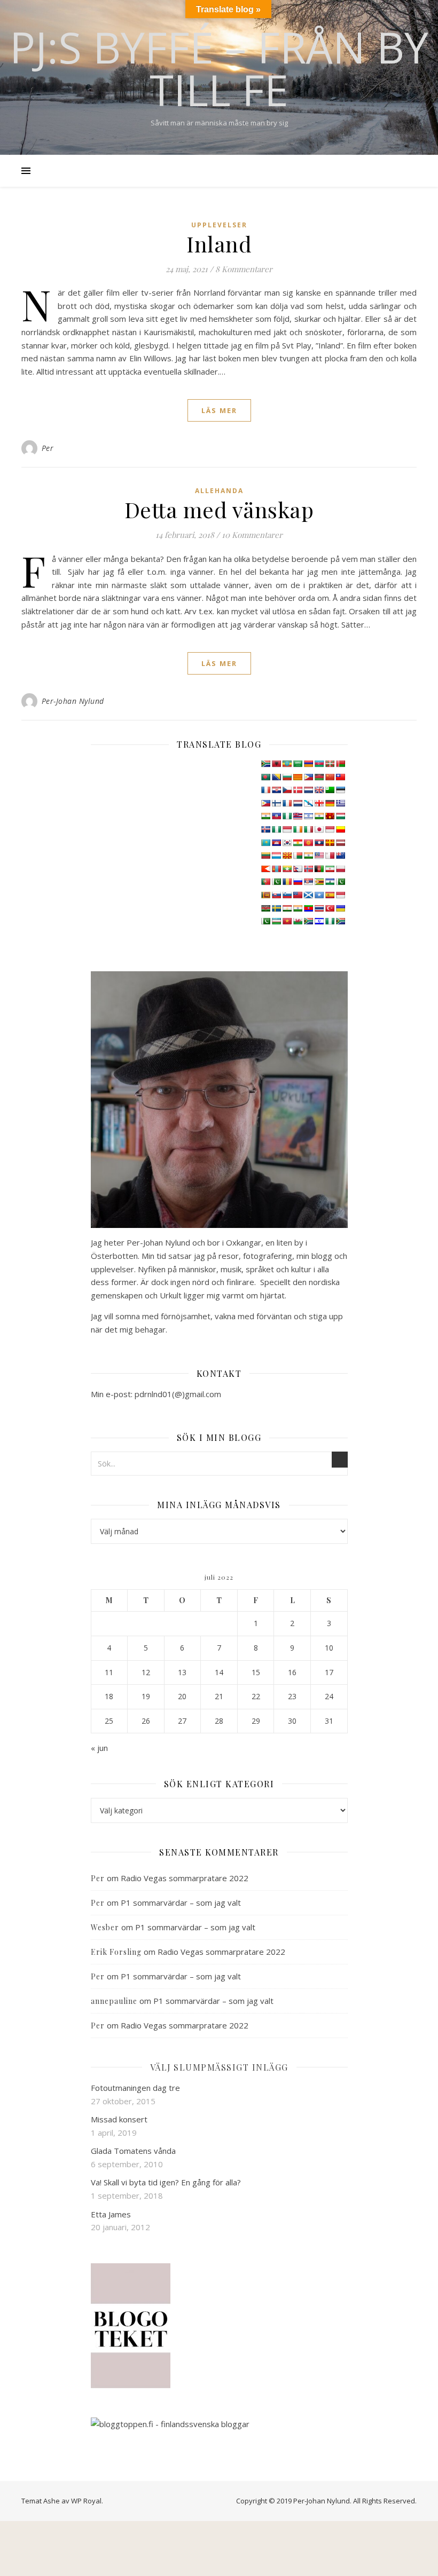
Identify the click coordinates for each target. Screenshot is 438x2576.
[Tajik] (287, 908)
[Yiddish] (319, 921)
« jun (99, 1748)
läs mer (219, 410)
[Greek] (340, 803)
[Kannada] (340, 829)
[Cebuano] (308, 777)
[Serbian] (308, 882)
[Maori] (340, 855)
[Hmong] (330, 816)
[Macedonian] (287, 855)
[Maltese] (330, 855)
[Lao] (319, 843)
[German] (330, 803)
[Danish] (298, 790)
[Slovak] (276, 895)
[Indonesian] (287, 829)
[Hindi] (319, 816)
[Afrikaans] (265, 764)
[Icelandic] (265, 829)
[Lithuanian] (265, 855)
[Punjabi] (276, 882)
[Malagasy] (298, 855)
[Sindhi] (340, 882)
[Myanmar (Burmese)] (287, 869)
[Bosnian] (276, 777)
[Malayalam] (308, 855)
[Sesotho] (330, 882)
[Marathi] (265, 869)
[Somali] (319, 895)
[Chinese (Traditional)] (340, 777)
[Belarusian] (340, 764)
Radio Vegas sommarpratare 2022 (185, 1878)
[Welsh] (298, 921)
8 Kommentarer (244, 269)
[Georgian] (319, 803)
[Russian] (298, 882)
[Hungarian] (340, 816)
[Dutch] (308, 790)
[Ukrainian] (340, 908)
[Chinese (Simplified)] (330, 777)
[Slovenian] (287, 895)
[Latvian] (340, 843)
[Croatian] (276, 790)
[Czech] (287, 790)
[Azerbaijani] (319, 764)
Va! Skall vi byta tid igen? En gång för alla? (166, 2182)
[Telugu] (308, 908)
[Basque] (330, 764)
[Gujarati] (265, 816)
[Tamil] (298, 908)
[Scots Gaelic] (308, 895)
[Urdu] (265, 921)
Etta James (111, 2214)
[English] (319, 790)
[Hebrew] (308, 816)
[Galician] (308, 803)
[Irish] (298, 829)
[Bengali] (265, 777)
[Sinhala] (265, 895)
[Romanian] (287, 882)
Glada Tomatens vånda (133, 2151)
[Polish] (340, 869)
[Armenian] (308, 764)
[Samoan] (298, 895)
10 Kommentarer (252, 535)
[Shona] (319, 882)
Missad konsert (119, 2119)
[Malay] (319, 855)
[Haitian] (276, 816)
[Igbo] (276, 829)
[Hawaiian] (298, 816)
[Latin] (330, 843)
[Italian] (308, 829)
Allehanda (219, 491)
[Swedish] (276, 908)
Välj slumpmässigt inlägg (219, 2067)
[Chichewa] (319, 777)
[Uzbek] (276, 921)
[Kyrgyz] (308, 843)
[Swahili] (265, 908)
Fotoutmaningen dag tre (135, 2088)
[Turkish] (330, 908)
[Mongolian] (276, 869)
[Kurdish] (298, 843)
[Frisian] (298, 803)
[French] (287, 803)
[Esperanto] (330, 790)
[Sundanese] (340, 895)
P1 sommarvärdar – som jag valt (181, 1903)
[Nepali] (298, 869)
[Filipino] (265, 803)
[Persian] (330, 869)
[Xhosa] (308, 921)
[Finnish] (276, 803)
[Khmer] (276, 843)
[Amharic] (287, 764)
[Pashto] (319, 869)
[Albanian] (276, 764)
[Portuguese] (265, 882)
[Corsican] (265, 790)
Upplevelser (219, 225)
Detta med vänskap (219, 509)
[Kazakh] (265, 843)
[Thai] (319, 908)
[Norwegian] (308, 869)
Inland (219, 244)
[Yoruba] (330, 921)
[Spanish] (330, 895)
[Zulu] (340, 921)
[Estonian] (340, 790)
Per (48, 448)
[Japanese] (319, 829)
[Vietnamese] (287, 921)
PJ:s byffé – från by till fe (219, 68)
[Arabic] (298, 764)
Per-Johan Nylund (73, 701)
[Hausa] (287, 816)
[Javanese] (330, 829)
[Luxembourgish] (276, 855)
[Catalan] (298, 777)
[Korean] (287, 843)
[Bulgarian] (287, 777)
